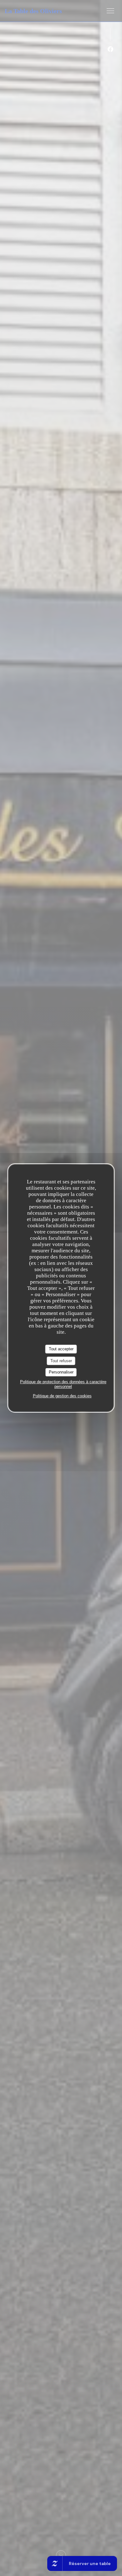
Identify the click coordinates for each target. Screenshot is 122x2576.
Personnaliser (61, 1372)
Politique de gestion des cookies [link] (62, 1396)
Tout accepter (61, 1349)
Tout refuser (61, 1361)
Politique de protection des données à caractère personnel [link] (63, 1384)
